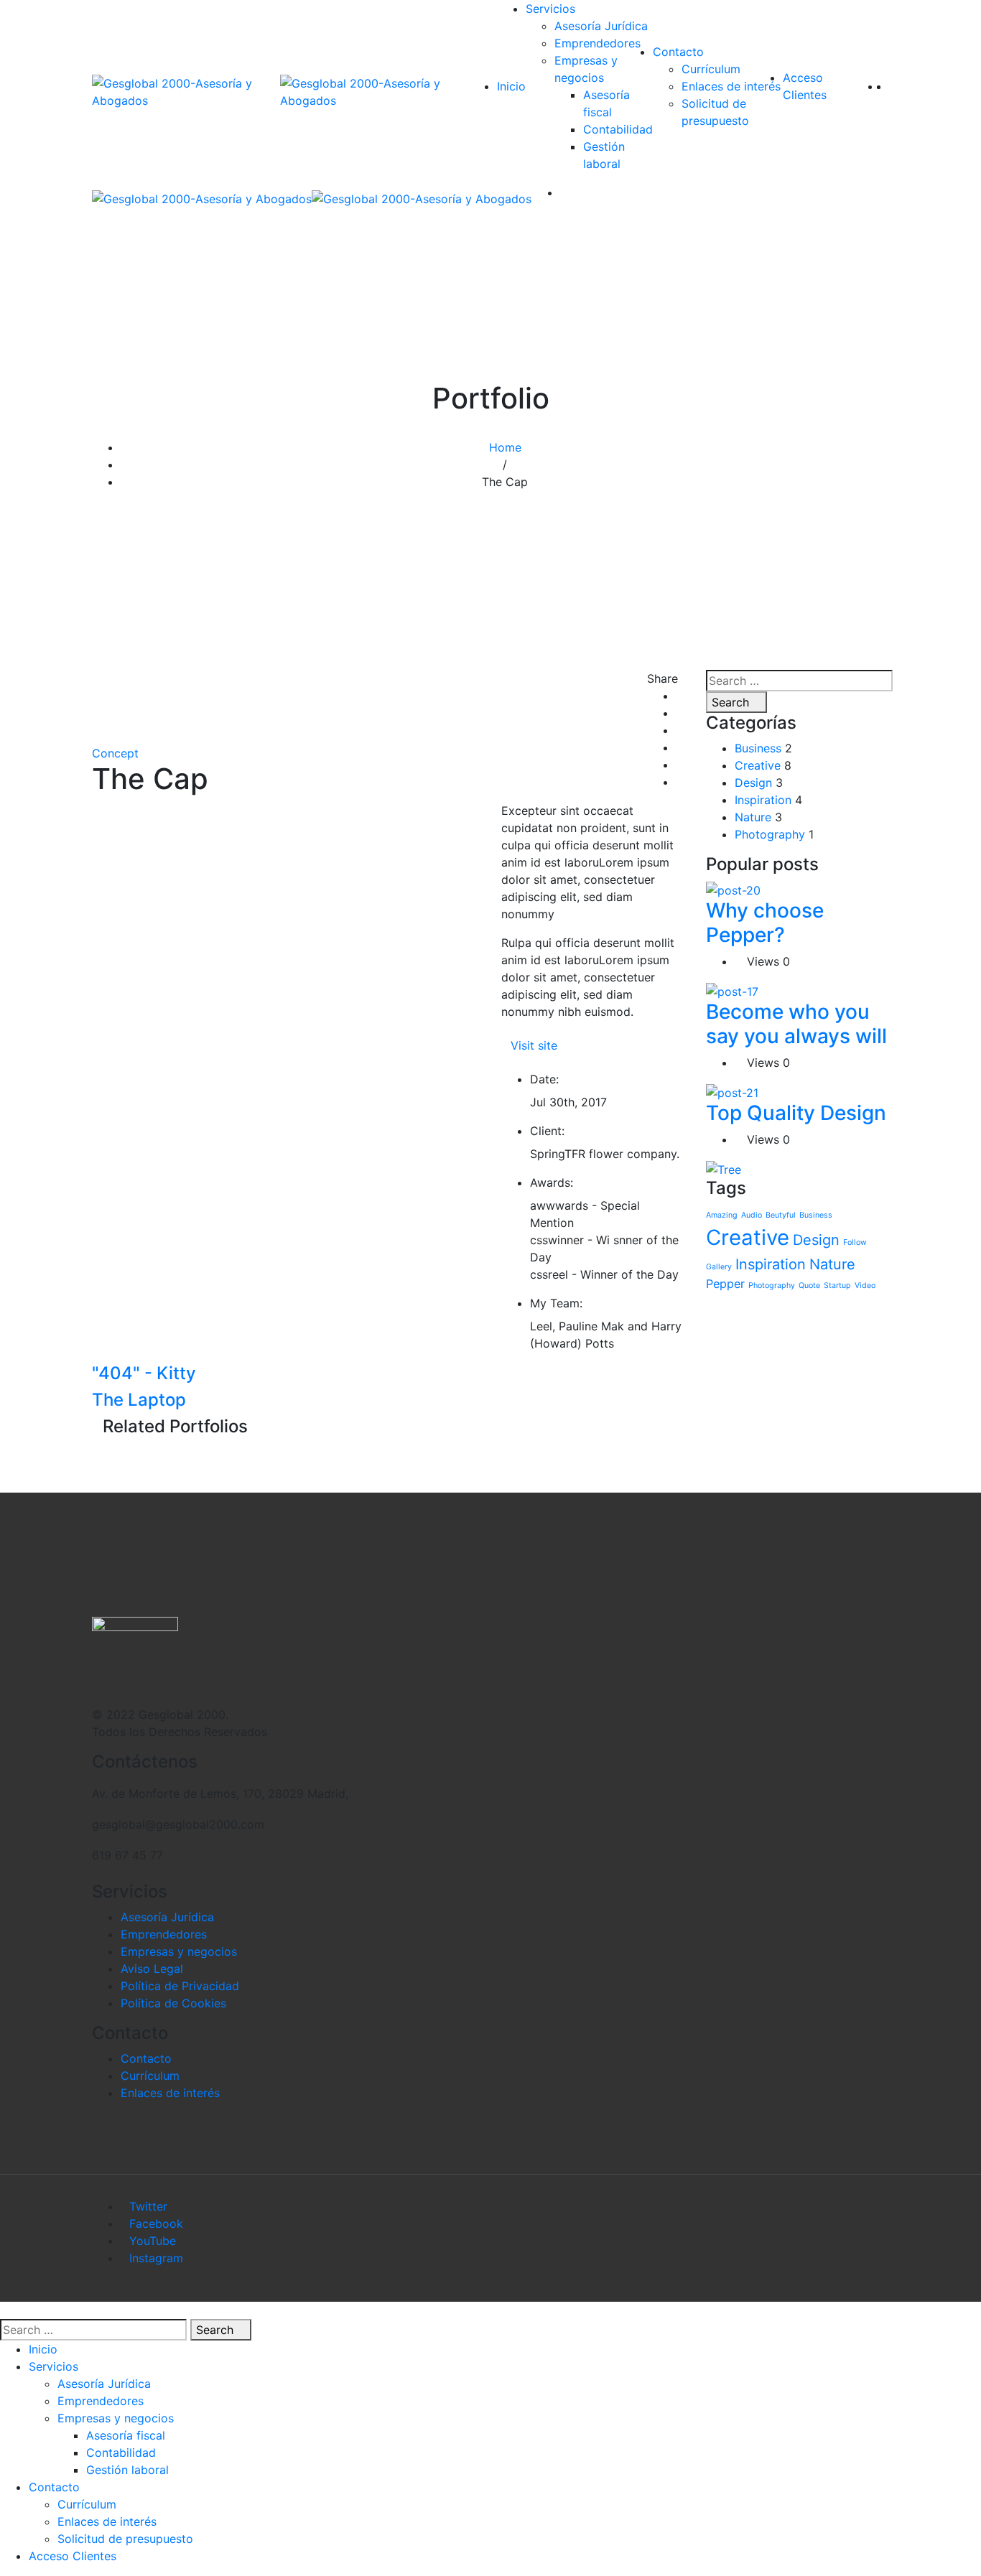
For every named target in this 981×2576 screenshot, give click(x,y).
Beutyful (781, 1215)
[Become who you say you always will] (732, 990)
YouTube (153, 2241)
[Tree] (724, 1168)
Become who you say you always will (796, 1024)
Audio (752, 1215)
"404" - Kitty (144, 1373)
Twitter (148, 2206)
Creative (758, 765)
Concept (115, 753)
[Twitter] (680, 713)
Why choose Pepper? (765, 923)
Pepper (725, 1284)
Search (732, 702)
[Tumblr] (680, 765)
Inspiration (763, 800)
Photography (770, 834)
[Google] (680, 730)
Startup (837, 1285)
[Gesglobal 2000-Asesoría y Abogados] (186, 92)
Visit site (534, 1045)
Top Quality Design (796, 1113)
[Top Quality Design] (732, 1091)
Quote (809, 1285)
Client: (547, 1131)
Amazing (722, 1215)
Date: (544, 1079)
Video (865, 1285)
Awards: (552, 1182)
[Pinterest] (680, 782)
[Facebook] (680, 696)
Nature (753, 817)
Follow (855, 1242)
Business (758, 748)
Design (753, 783)
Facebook (156, 2223)
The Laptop (139, 1400)
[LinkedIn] (680, 747)
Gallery (719, 1267)
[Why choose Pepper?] (733, 890)
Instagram (156, 2258)
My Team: (556, 1303)
